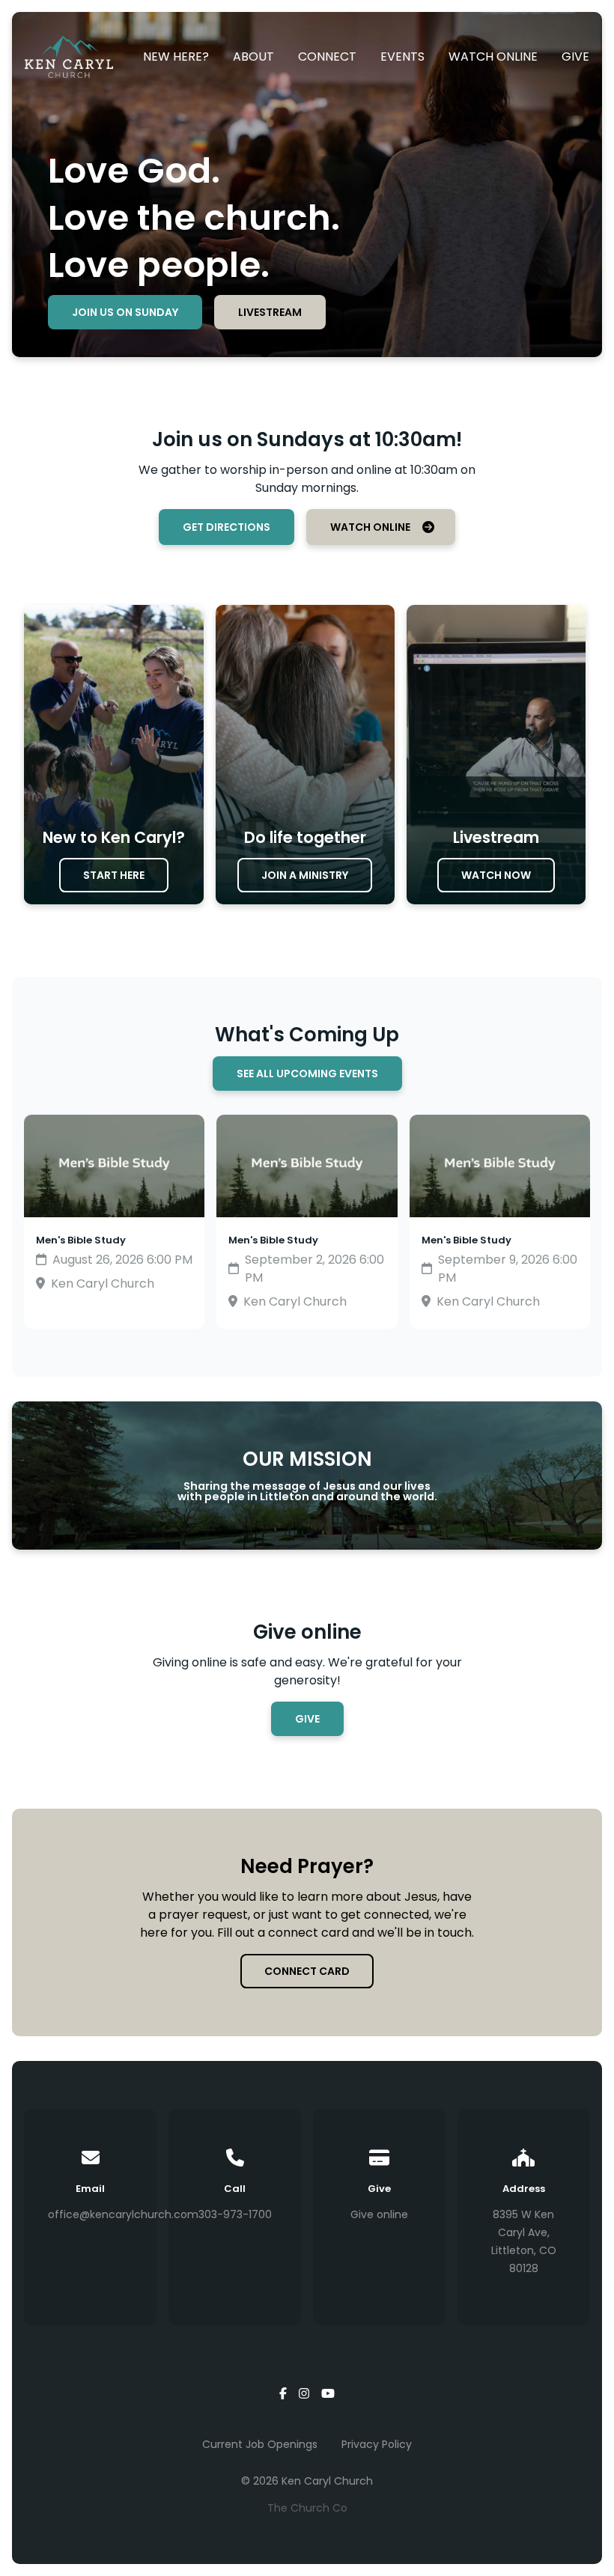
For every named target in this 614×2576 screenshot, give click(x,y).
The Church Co (307, 2508)
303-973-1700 (235, 2214)
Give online (379, 2214)
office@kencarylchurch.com (123, 2214)
